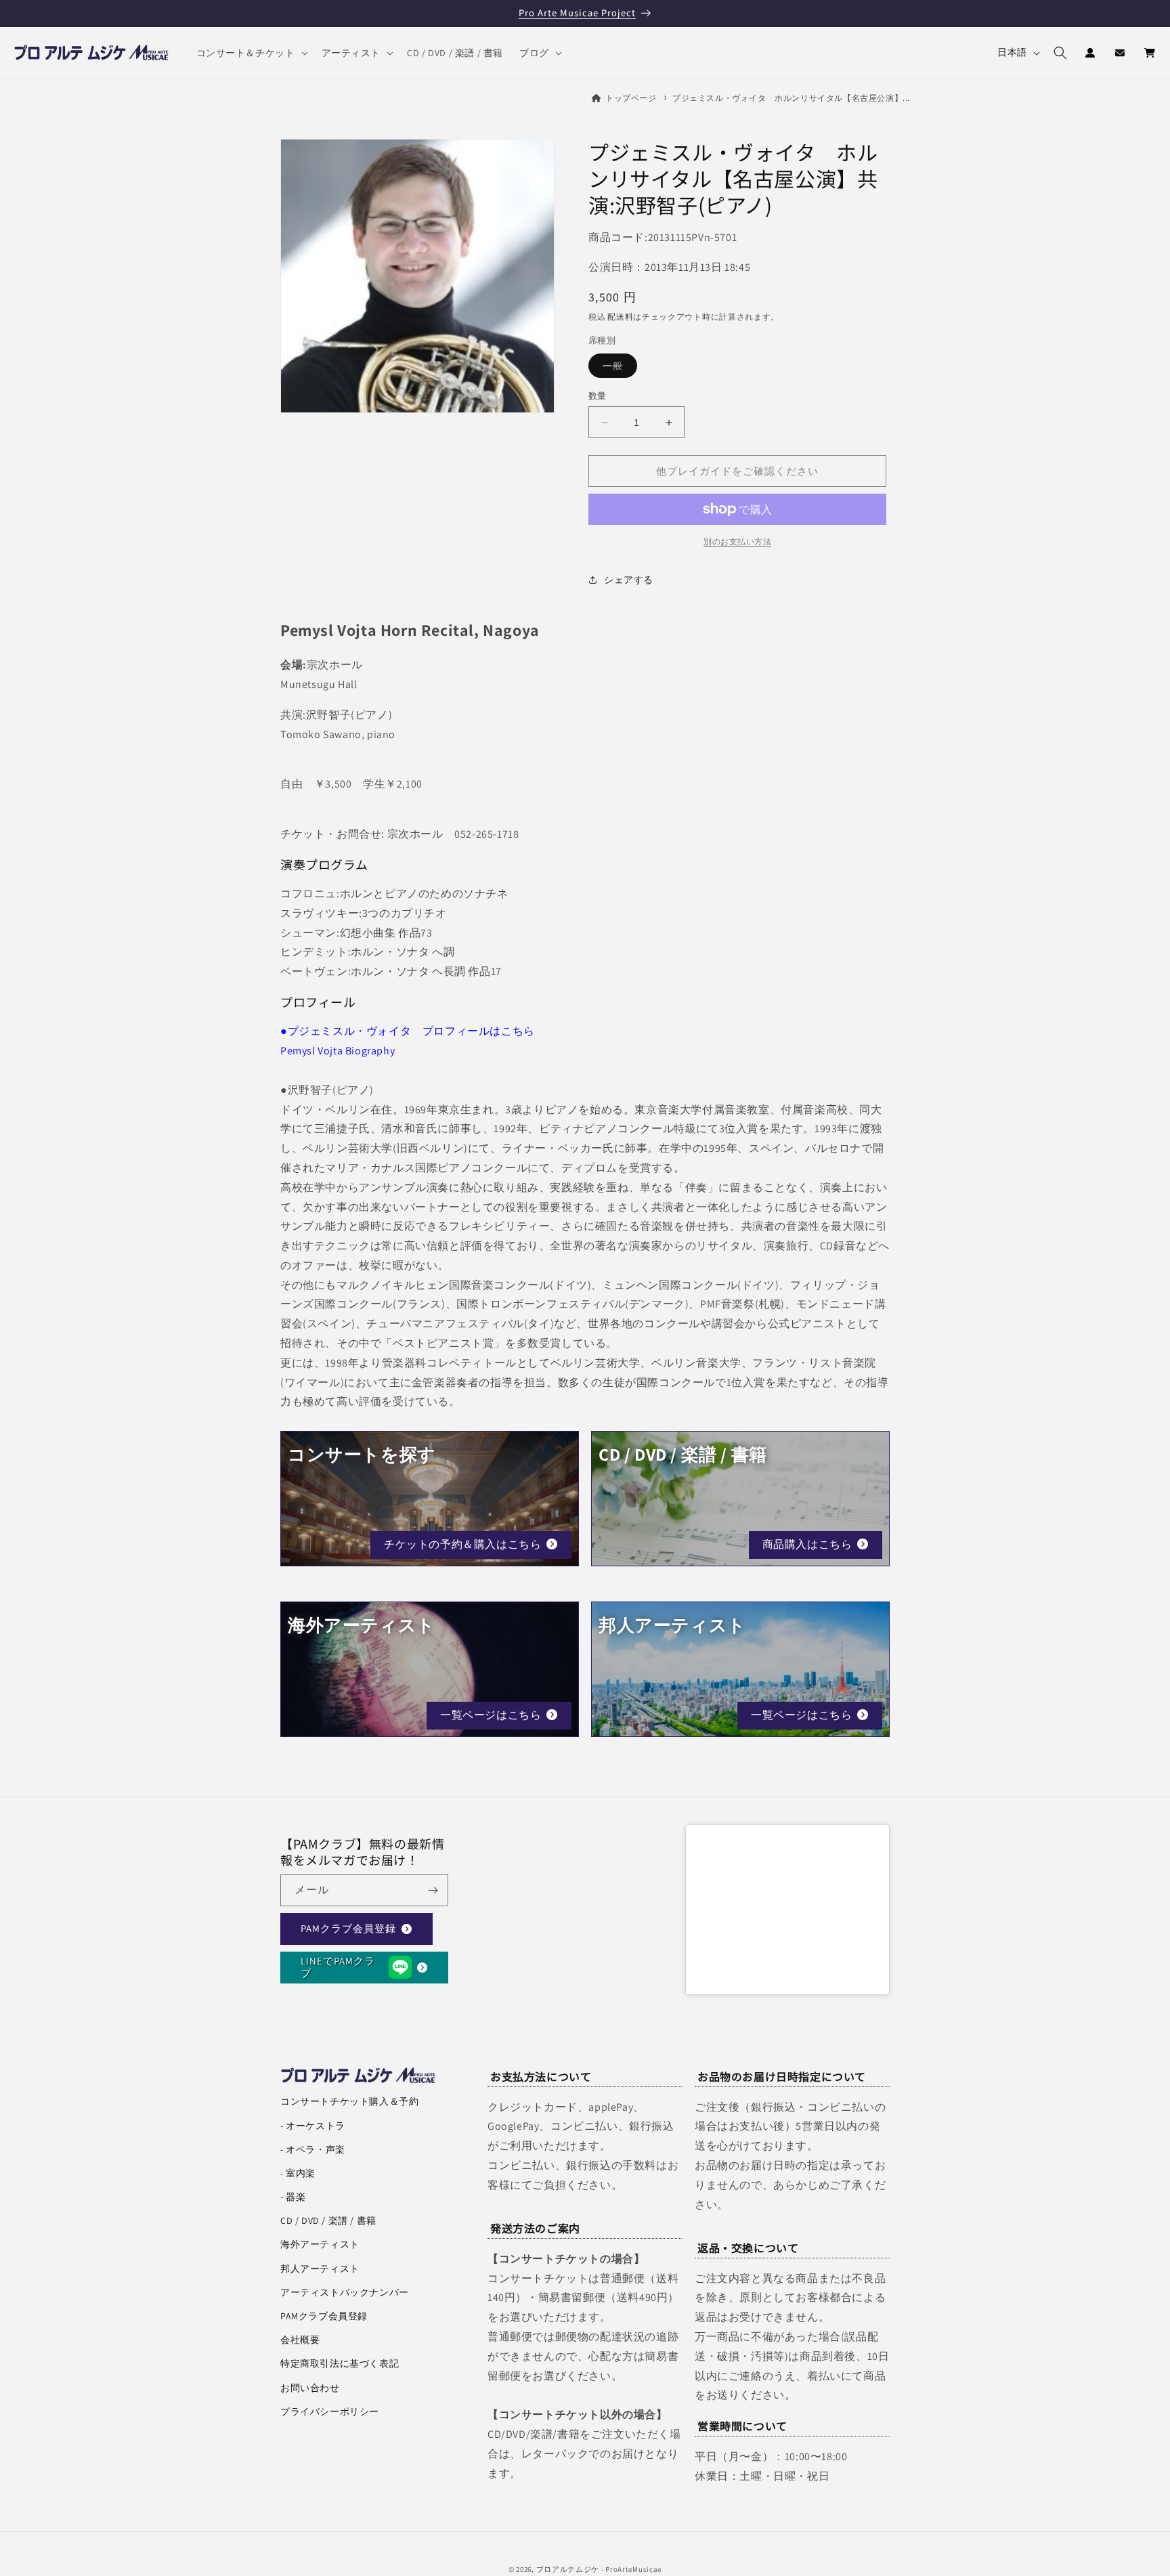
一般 (617, 368)
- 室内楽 (298, 2173)
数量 (598, 396)
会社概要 (300, 2340)
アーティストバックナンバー (345, 2292)
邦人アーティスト (320, 2269)
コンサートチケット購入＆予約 (349, 2101)
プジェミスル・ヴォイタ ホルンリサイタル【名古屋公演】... (791, 98)
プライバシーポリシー (330, 2411)
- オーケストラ (313, 2126)
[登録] (433, 1890)
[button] (251, 53)
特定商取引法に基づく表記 (340, 2363)
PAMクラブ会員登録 (348, 1928)
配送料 (620, 317)
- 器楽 (293, 2197)
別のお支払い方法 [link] (737, 541)
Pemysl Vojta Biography (338, 1051)
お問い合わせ (310, 2388)
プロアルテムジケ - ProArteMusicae (599, 2569)
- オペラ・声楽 (313, 2149)
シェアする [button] (629, 579)
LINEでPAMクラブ (338, 1967)
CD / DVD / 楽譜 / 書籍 (328, 2220)
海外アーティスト (320, 2244)
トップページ (631, 98)
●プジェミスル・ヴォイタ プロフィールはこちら (408, 1031)
